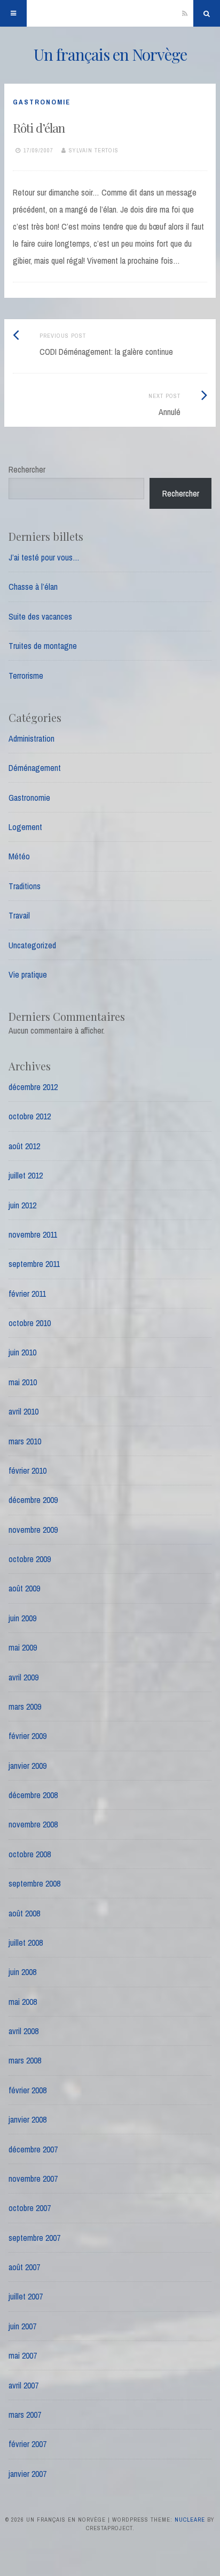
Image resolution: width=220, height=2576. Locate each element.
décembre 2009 (33, 1500)
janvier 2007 (27, 2474)
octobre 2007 (30, 2208)
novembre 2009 (33, 1530)
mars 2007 (25, 2415)
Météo (19, 856)
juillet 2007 (26, 2296)
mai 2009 (23, 1647)
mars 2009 (25, 1707)
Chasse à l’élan (33, 587)
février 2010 (27, 1470)
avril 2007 (23, 2385)
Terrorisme (26, 676)
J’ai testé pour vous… (44, 557)
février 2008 (27, 2090)
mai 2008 (23, 2002)
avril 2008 (23, 2031)
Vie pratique (28, 974)
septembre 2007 (34, 2238)
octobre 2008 (30, 1854)
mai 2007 (23, 2355)
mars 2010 (25, 1441)
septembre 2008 (34, 1883)
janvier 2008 (27, 2119)
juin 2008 (22, 1972)
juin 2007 (22, 2326)
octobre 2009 (30, 1559)
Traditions (25, 886)
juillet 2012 (26, 1175)
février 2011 (27, 1294)
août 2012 (24, 1146)
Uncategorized (32, 945)
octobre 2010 (30, 1323)
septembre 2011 (34, 1264)
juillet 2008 (26, 1943)
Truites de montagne (43, 646)
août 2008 (24, 1913)
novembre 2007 (33, 2179)
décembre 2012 (33, 1087)
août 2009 (24, 1588)
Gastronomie (42, 102)
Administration (32, 738)
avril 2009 (23, 1677)
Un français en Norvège (110, 54)
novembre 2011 (33, 1234)
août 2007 (24, 2267)
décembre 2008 (33, 1795)
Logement (25, 827)
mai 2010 (23, 1382)
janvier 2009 (27, 1766)
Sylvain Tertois (94, 150)
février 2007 (27, 2444)
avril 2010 (23, 1411)
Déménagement (35, 768)
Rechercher (27, 469)
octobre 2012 (30, 1116)
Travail (19, 915)
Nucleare (190, 2520)
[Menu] (13, 13)
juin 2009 (22, 1618)
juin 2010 (22, 1352)
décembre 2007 (33, 2149)
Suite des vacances (40, 616)
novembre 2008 (33, 1824)
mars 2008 (25, 2060)
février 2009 (27, 1736)
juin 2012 (22, 1205)
